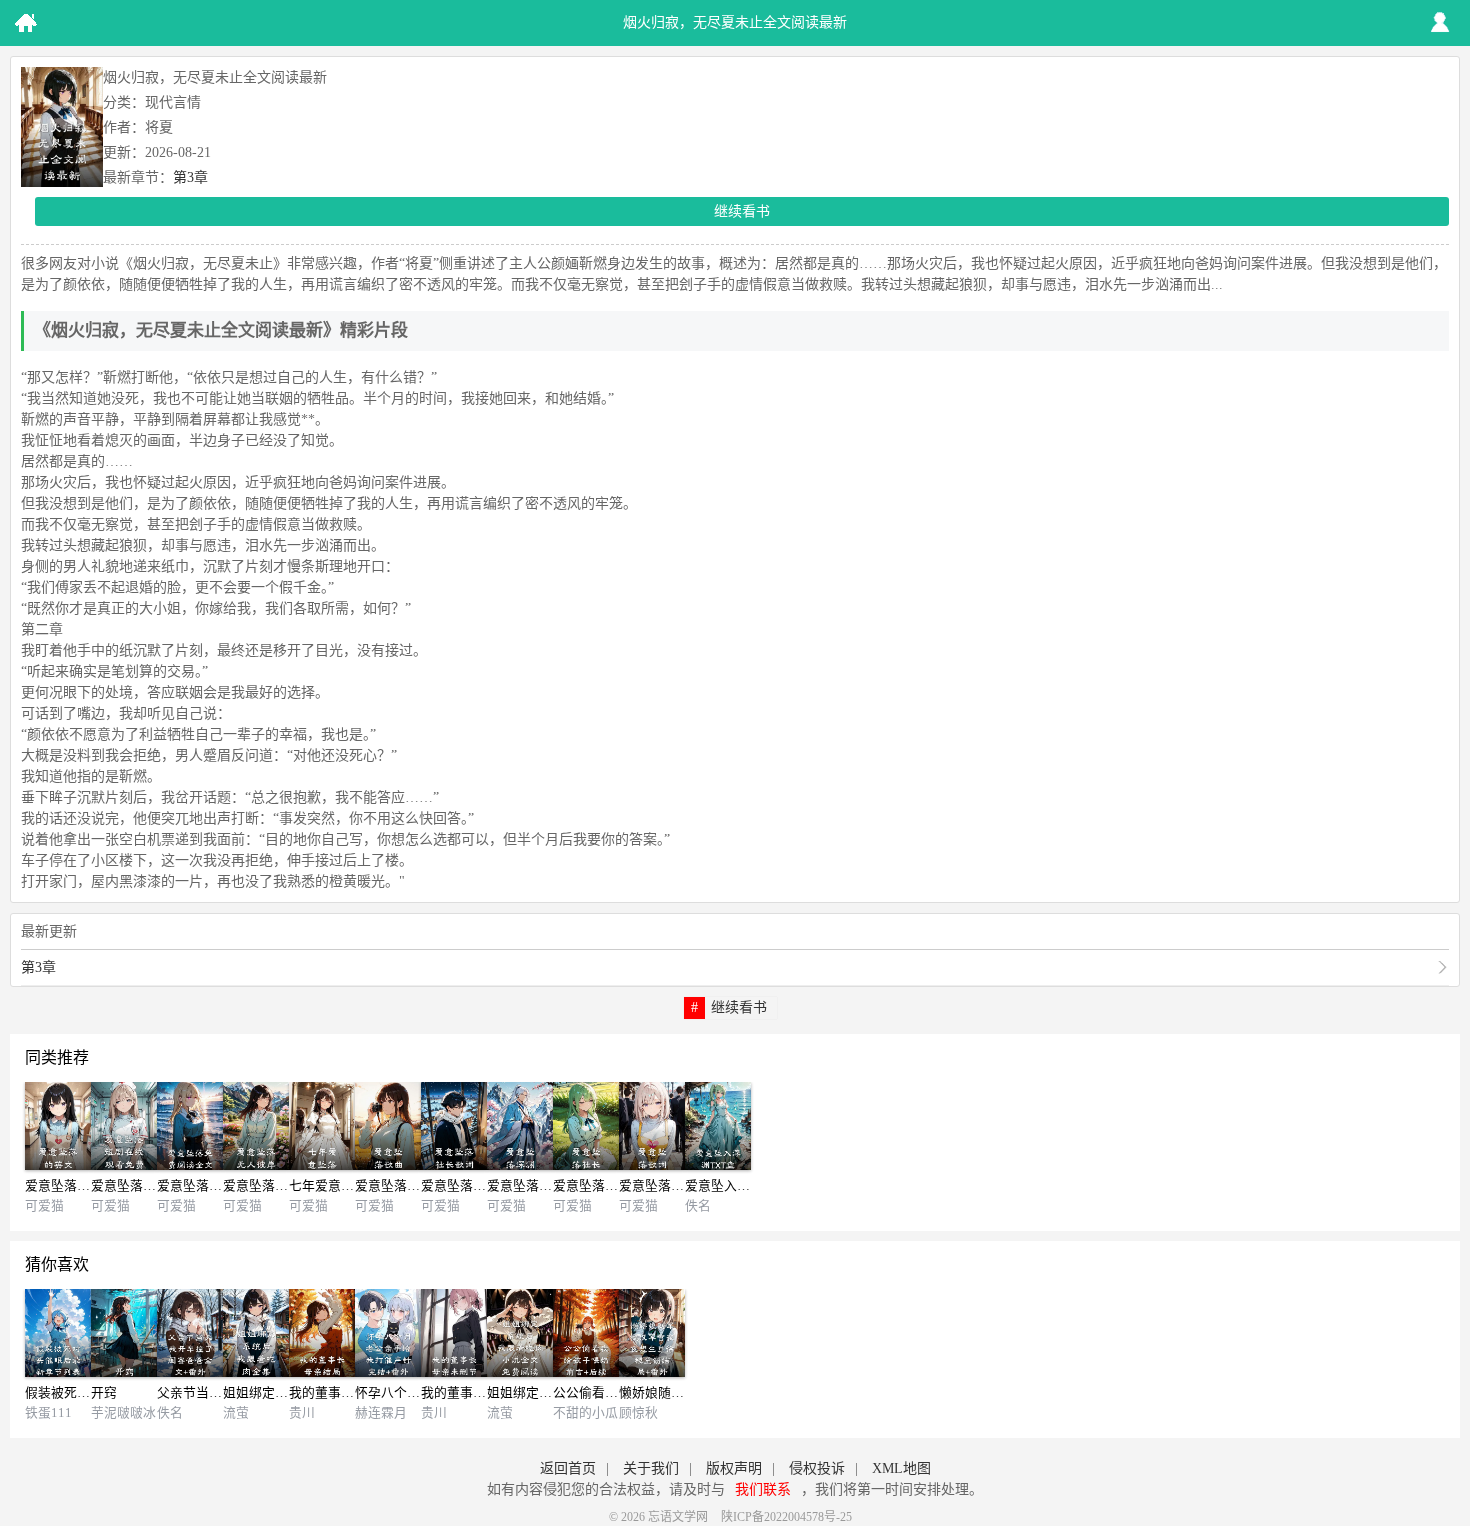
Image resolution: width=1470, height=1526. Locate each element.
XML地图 (901, 1468)
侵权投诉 (817, 1468)
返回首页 (568, 1468)
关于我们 (651, 1468)
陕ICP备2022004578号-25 (786, 1517)
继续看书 (742, 211)
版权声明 (734, 1468)
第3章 (190, 177)
